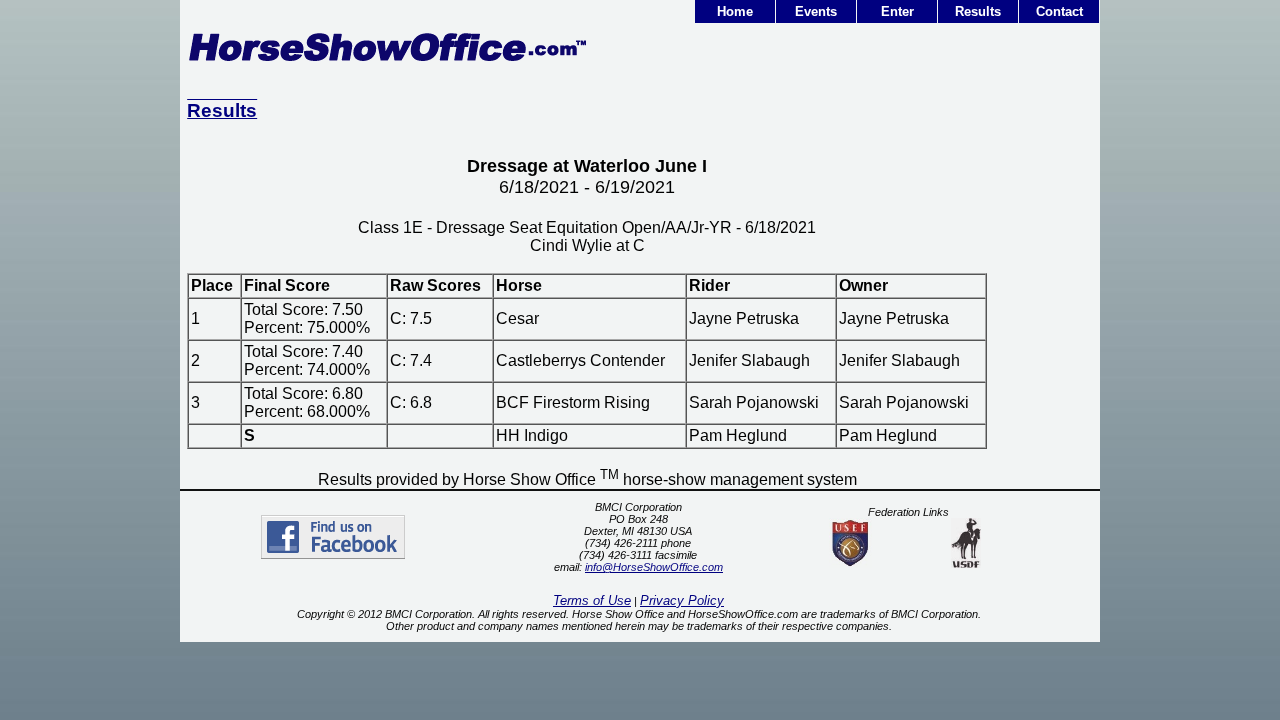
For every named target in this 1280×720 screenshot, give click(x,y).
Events (816, 11)
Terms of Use (592, 600)
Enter (897, 11)
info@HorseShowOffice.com (654, 567)
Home (735, 11)
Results (978, 11)
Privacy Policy (682, 600)
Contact (1059, 11)
